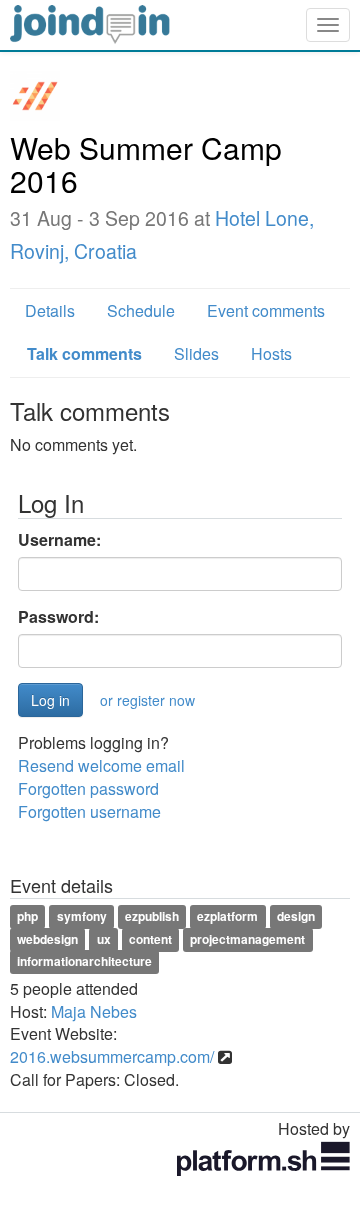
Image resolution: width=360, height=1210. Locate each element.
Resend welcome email (101, 765)
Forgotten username (89, 811)
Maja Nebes (94, 1011)
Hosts (271, 353)
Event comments (266, 310)
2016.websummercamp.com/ (112, 1056)
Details (50, 310)
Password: (58, 617)
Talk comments (84, 353)
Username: (59, 540)
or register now (147, 700)
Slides (196, 353)
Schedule (141, 310)
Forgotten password (88, 788)
